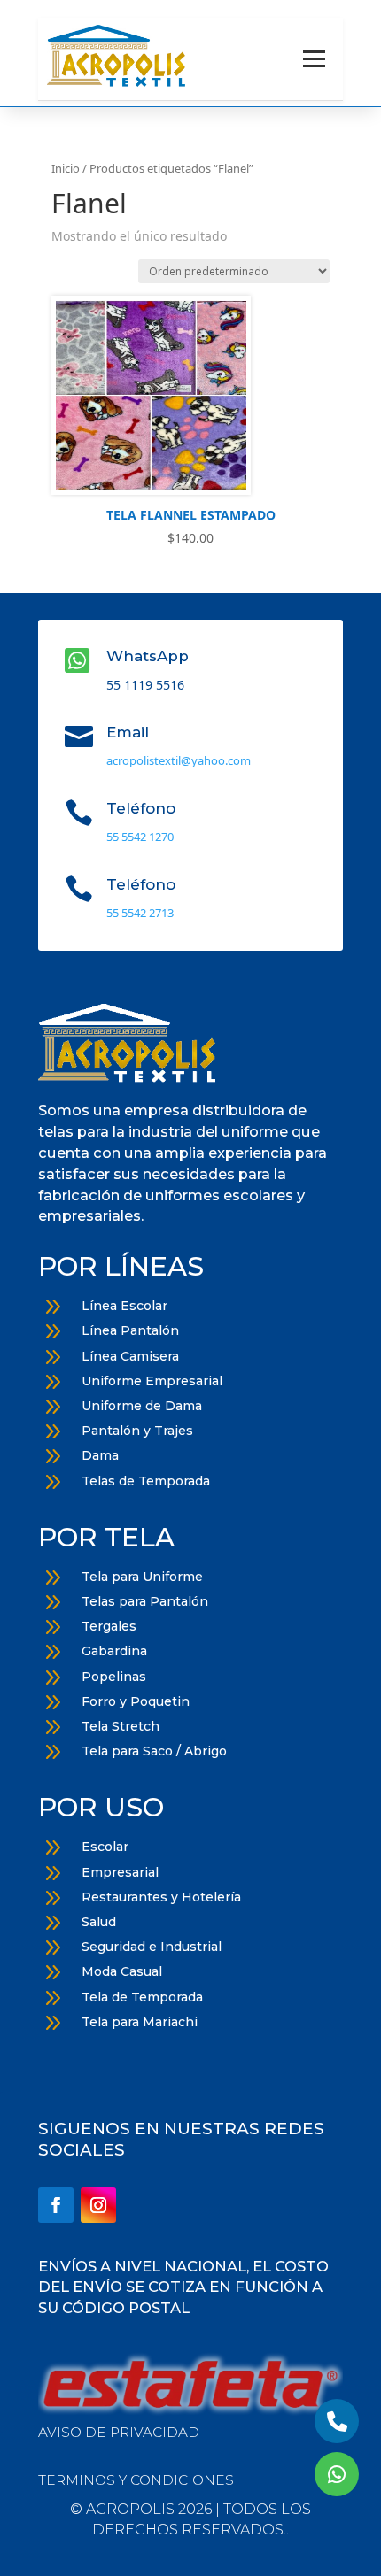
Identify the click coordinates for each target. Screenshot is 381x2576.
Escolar (105, 1847)
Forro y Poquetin (136, 1701)
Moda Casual (122, 1971)
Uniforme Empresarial (152, 1381)
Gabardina (114, 1651)
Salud (99, 1922)
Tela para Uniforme (142, 1577)
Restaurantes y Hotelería (161, 1897)
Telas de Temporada (146, 1481)
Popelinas (114, 1677)
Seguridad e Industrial (152, 1947)
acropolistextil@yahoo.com (179, 760)
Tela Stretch (121, 1726)
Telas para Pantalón (145, 1601)
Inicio (66, 168)
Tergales (109, 1626)
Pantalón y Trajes (137, 1431)
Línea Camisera (130, 1356)
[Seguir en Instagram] (98, 2205)
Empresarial (120, 1872)
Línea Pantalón (130, 1330)
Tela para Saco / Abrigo (154, 1751)
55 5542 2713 (140, 913)
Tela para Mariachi (140, 2022)
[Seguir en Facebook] (56, 2205)
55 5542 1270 (140, 837)
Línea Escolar (124, 1306)
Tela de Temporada (142, 1997)
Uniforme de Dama (142, 1406)
